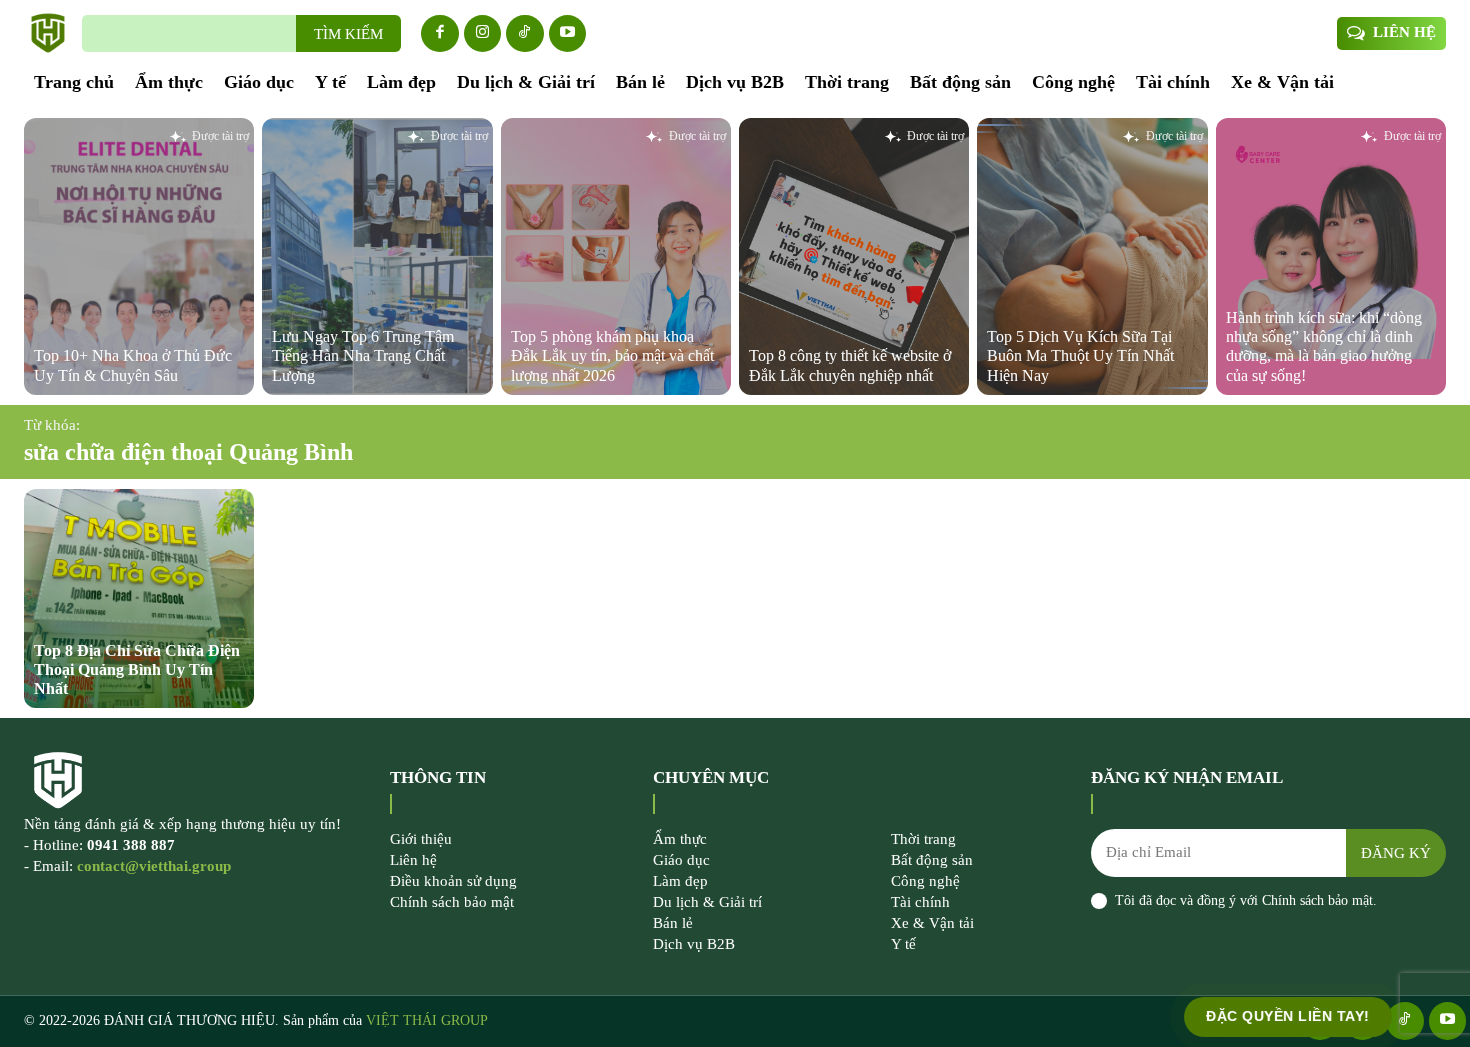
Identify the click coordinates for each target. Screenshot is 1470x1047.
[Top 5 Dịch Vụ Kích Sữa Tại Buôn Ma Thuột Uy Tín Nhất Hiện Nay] (1092, 256)
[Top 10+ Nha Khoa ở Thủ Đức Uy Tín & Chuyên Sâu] (139, 256)
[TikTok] (525, 34)
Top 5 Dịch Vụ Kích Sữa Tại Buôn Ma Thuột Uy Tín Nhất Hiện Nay (1080, 355)
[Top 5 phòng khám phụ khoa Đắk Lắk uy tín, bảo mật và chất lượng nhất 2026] (616, 256)
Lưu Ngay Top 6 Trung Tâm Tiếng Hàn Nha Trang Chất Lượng (363, 355)
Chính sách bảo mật (1317, 900)
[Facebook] (440, 34)
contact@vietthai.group (154, 866)
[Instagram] (483, 34)
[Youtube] (568, 34)
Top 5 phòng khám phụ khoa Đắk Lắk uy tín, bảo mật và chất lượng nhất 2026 (612, 355)
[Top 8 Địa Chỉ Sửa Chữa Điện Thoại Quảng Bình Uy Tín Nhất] (139, 598)
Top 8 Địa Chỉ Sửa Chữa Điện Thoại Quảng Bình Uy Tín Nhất (137, 669)
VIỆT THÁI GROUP (427, 1020)
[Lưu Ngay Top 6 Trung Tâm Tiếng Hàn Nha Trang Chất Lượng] (377, 256)
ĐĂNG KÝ (1396, 853)
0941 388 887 (131, 845)
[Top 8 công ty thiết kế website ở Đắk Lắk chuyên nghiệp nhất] (854, 256)
